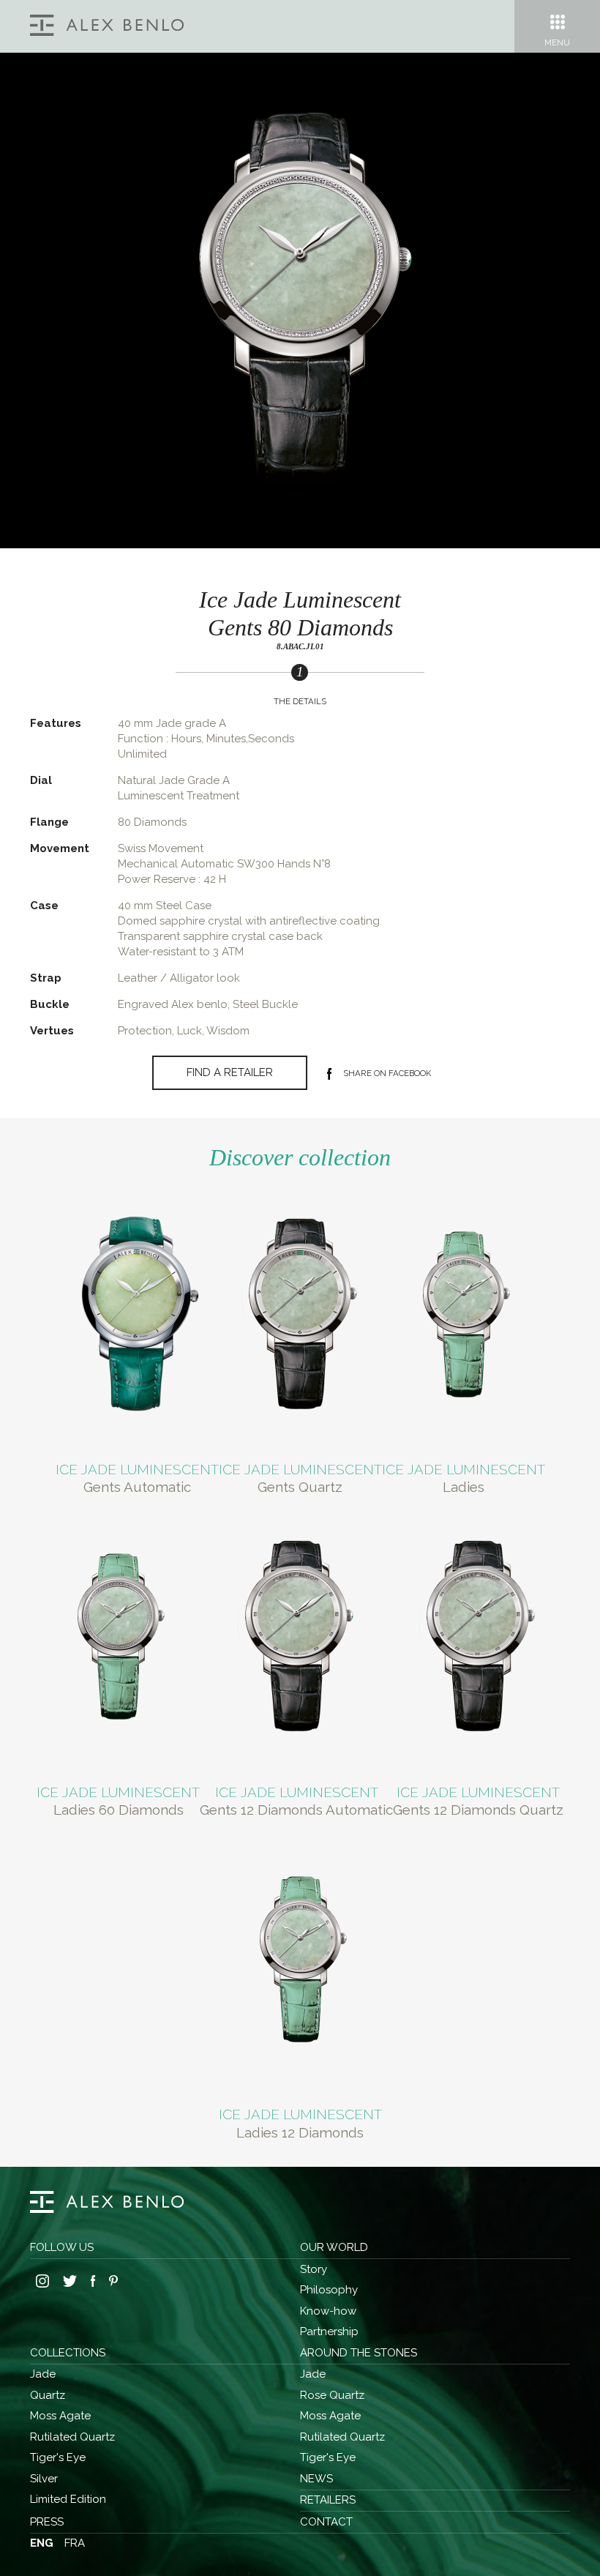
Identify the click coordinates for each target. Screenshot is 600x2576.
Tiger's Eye (58, 2457)
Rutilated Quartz (72, 2437)
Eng (42, 2543)
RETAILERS (328, 2500)
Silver (44, 2479)
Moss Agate (60, 2416)
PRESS (47, 2522)
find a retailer (230, 1072)
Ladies (464, 1487)
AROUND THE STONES (359, 2353)
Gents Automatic (137, 1487)
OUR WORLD (334, 2247)
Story (314, 2269)
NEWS (316, 2479)
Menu (557, 42)
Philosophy (329, 2290)
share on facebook (387, 1073)
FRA (75, 2543)
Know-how (328, 2311)
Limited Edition (68, 2499)
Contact (326, 2522)
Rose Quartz (332, 2395)
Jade (43, 2374)
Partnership (329, 2332)
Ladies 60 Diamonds (119, 1810)
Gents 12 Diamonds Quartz (478, 1810)
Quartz (48, 2395)
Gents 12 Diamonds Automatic (296, 1810)
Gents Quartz (300, 1487)
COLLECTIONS (68, 2353)
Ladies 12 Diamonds (300, 2132)
